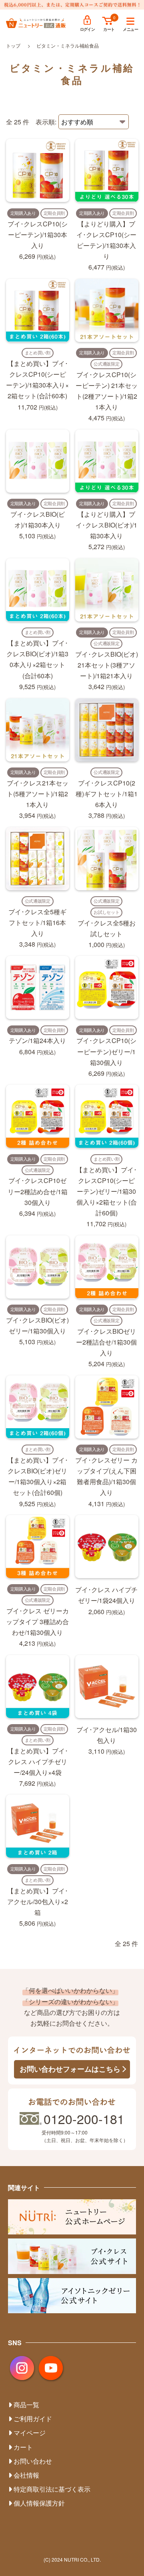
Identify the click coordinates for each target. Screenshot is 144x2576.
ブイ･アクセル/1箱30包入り (107, 1735)
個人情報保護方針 (39, 2503)
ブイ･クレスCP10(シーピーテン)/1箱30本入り (38, 235)
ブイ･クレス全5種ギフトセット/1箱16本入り (37, 922)
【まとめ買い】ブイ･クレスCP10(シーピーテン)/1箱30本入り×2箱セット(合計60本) (37, 380)
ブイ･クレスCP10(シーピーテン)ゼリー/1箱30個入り (106, 1051)
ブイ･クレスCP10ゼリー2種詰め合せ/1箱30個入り (38, 1191)
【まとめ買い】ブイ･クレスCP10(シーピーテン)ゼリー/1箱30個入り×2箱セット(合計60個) (106, 1191)
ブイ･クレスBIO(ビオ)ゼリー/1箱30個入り (37, 1325)
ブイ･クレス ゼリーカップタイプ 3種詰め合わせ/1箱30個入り (37, 1622)
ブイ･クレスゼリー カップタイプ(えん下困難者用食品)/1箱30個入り (106, 1476)
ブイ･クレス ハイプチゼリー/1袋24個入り (106, 1595)
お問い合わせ (33, 2461)
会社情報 (26, 2475)
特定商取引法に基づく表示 (52, 2489)
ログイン (88, 29)
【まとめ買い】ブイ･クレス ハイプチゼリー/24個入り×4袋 (38, 1762)
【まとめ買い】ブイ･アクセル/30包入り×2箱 (38, 1902)
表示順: (46, 122)
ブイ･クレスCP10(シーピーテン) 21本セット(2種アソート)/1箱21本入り (107, 391)
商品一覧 (26, 2405)
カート (109, 29)
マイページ (30, 2433)
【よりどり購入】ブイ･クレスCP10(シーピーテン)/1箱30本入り (106, 240)
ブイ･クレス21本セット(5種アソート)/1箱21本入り (38, 794)
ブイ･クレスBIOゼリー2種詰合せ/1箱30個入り (106, 1342)
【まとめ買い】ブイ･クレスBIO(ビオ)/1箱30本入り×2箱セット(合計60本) (37, 659)
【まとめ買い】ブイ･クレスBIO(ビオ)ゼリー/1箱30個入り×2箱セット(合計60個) (38, 1476)
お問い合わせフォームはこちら (70, 2069)
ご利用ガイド (33, 2419)
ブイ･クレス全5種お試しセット (107, 928)
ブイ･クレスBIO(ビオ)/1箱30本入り (38, 520)
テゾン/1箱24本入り (37, 1040)
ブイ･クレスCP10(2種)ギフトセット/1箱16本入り (107, 794)
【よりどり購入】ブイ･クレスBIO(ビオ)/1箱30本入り (106, 525)
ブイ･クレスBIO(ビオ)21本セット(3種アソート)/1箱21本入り (107, 665)
